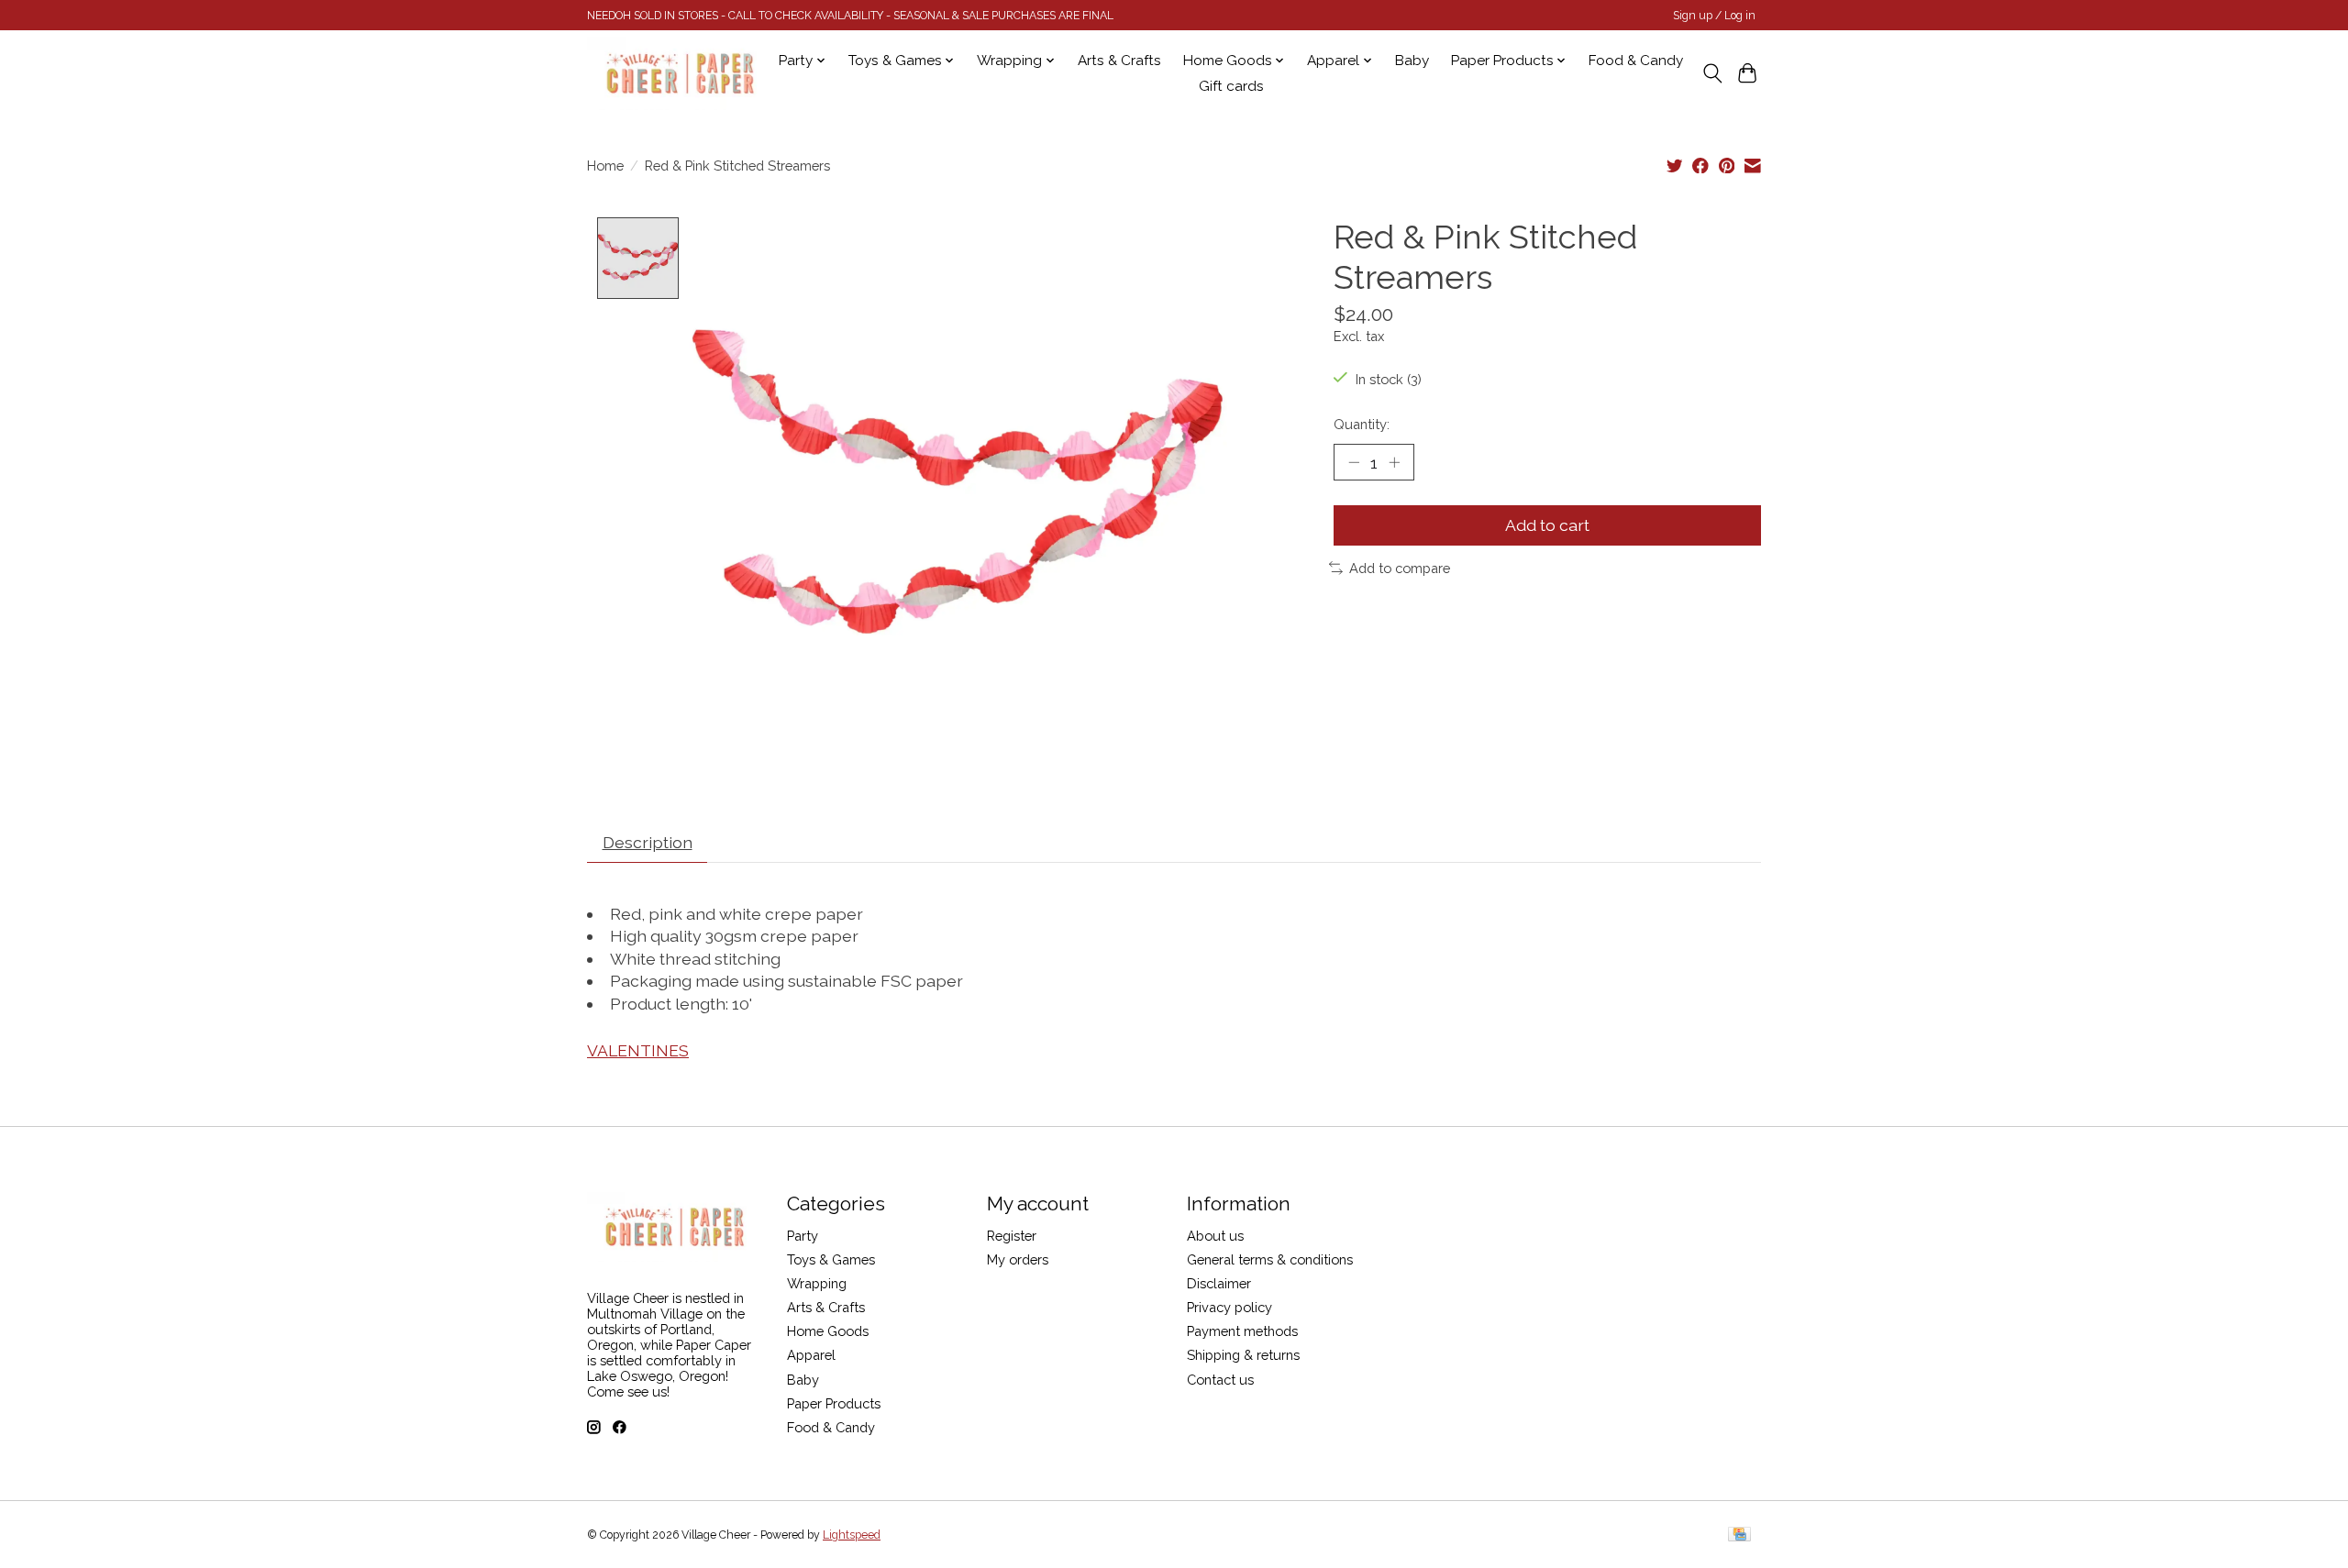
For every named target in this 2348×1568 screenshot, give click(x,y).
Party (803, 1236)
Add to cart (1547, 525)
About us (1215, 1236)
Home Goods (828, 1331)
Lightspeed (852, 1535)
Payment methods (1242, 1331)
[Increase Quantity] (1394, 462)
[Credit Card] (1739, 1535)
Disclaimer (1219, 1283)
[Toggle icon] (1712, 73)
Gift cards (1231, 86)
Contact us (1220, 1380)
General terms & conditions (1270, 1259)
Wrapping (817, 1283)
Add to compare (1400, 568)
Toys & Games (831, 1259)
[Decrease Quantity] (1354, 462)
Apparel (811, 1355)
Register (1012, 1236)
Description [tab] (648, 842)
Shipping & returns (1243, 1355)
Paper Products (834, 1403)
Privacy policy (1229, 1307)
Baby (1412, 61)
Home (605, 166)
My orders (1018, 1259)
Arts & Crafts (1119, 61)
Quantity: (1362, 424)
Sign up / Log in (1714, 16)
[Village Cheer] (680, 73)
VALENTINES (638, 1050)
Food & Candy (1636, 61)
